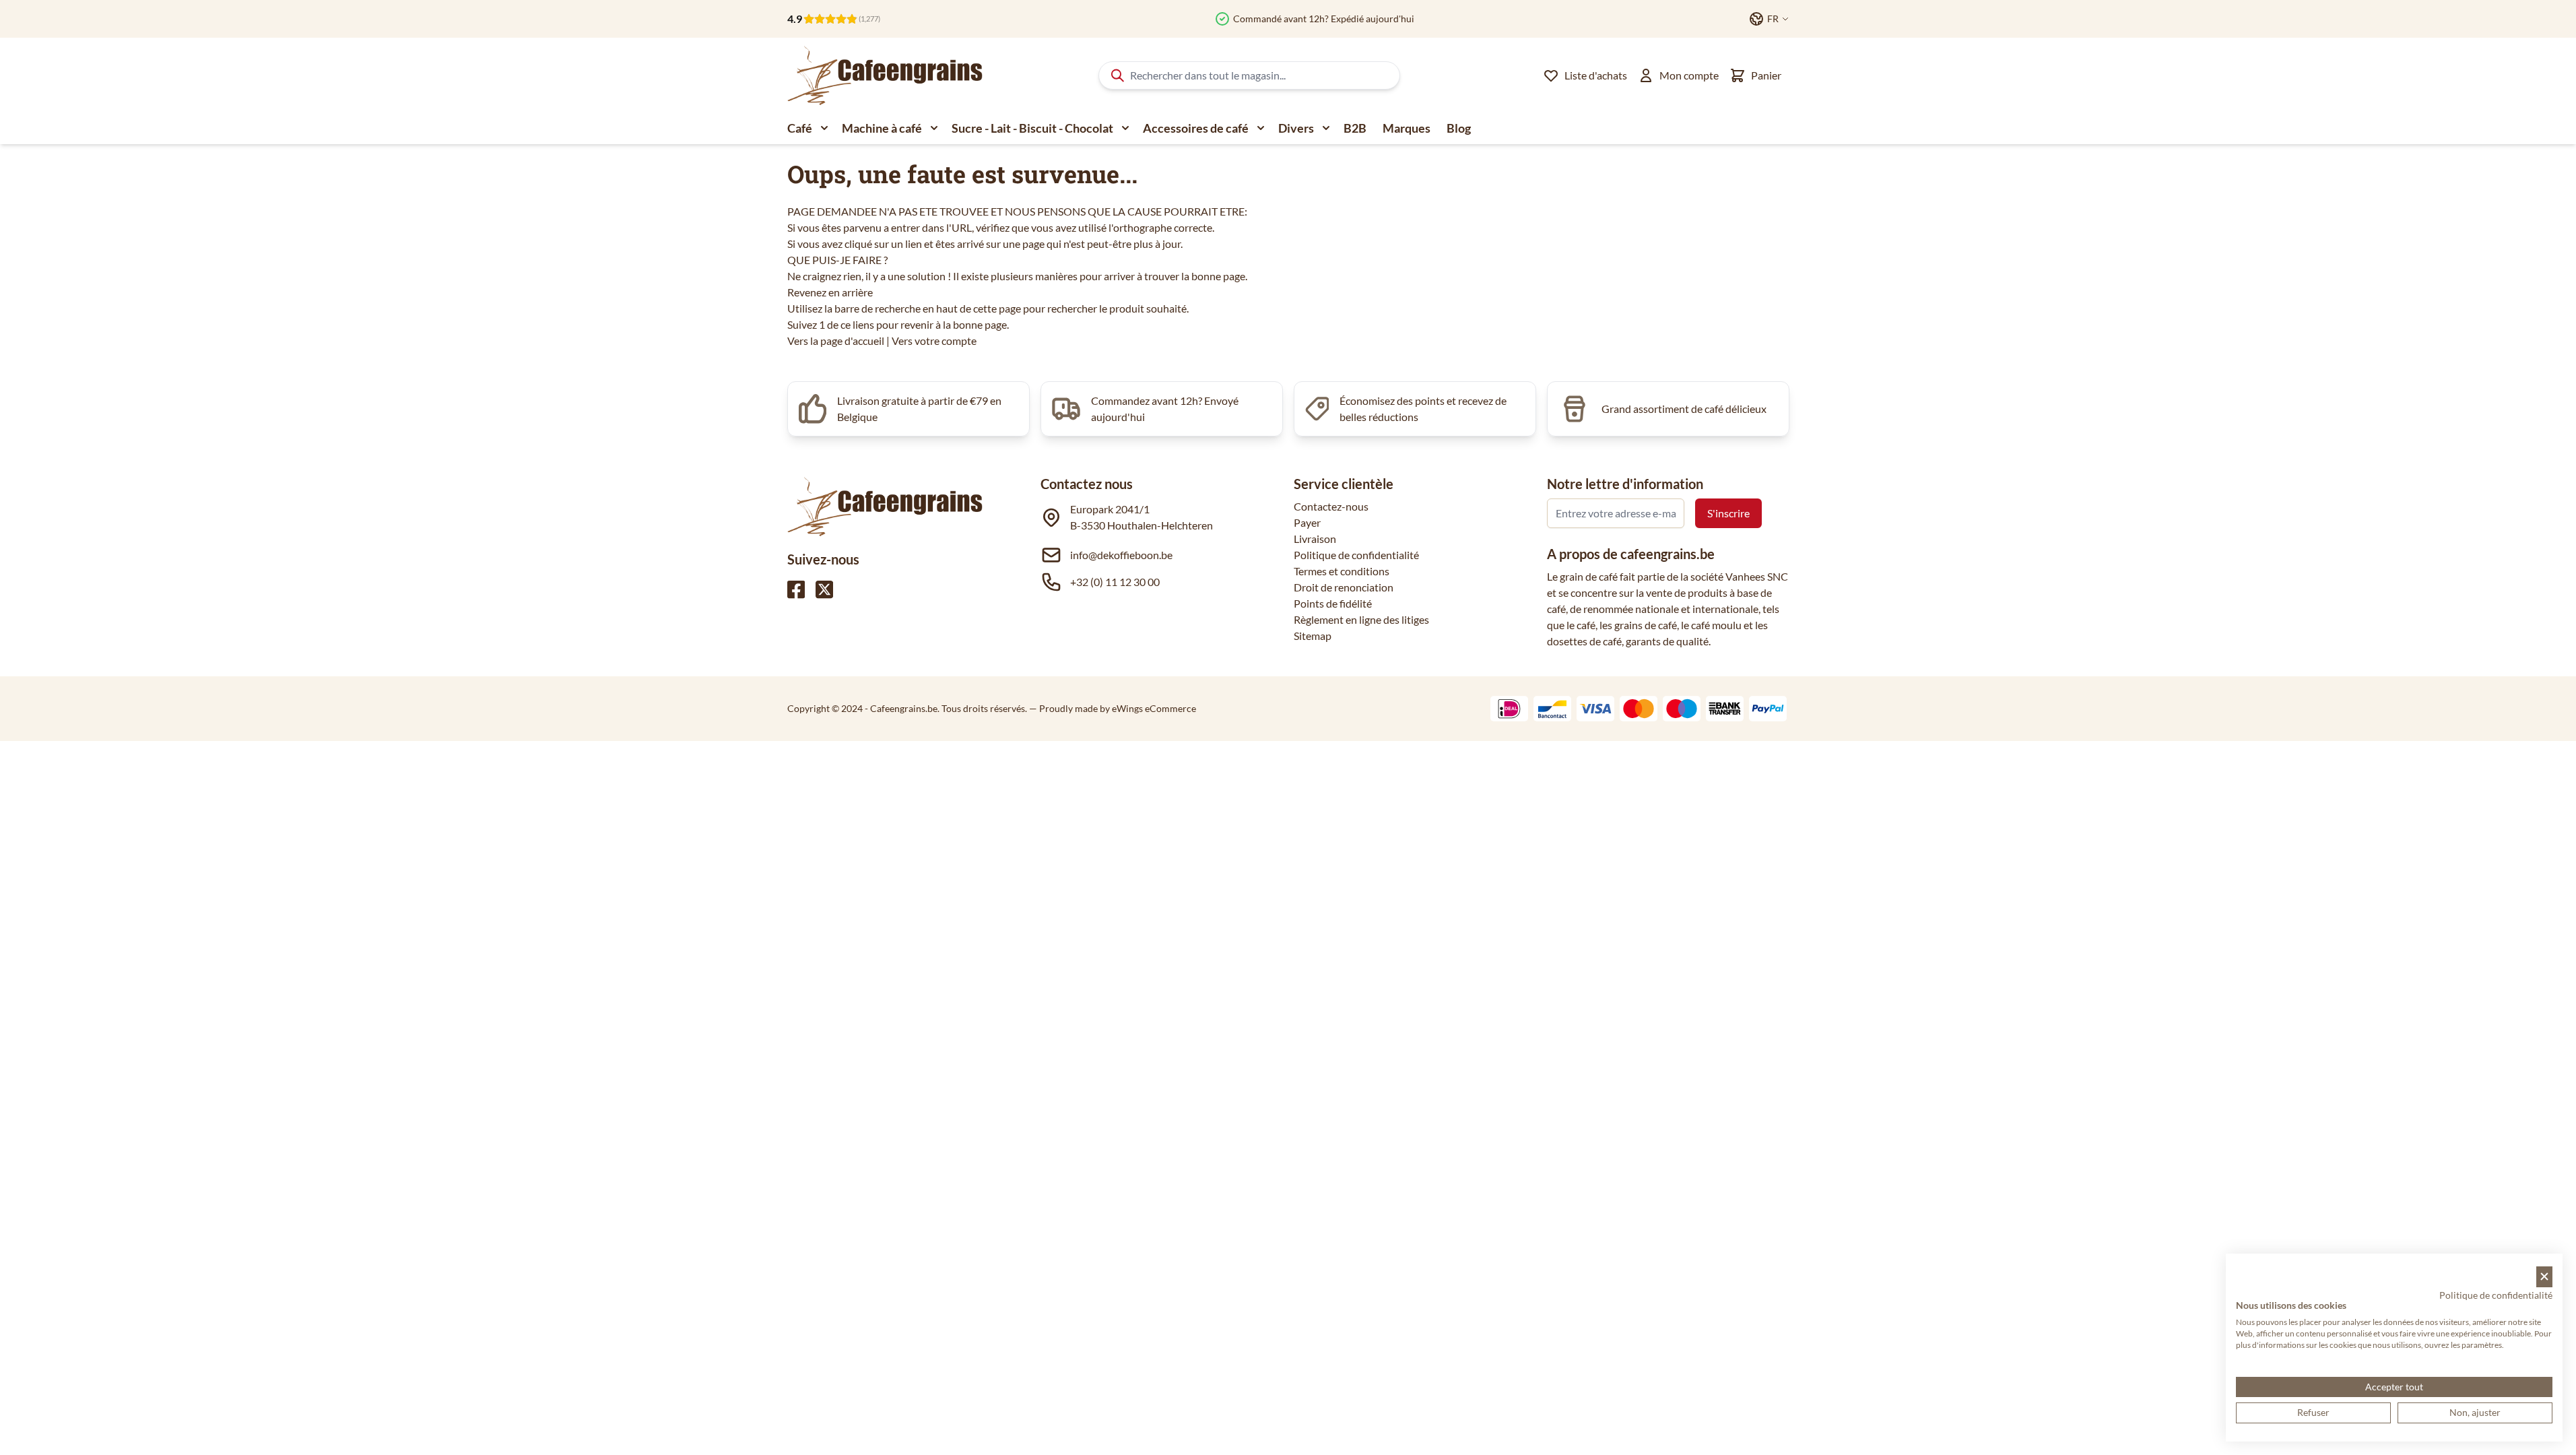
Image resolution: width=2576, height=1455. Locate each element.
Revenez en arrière (830, 292)
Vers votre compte (934, 341)
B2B (1355, 128)
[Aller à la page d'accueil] (885, 75)
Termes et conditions (1342, 571)
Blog (1459, 128)
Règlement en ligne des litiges (1361, 619)
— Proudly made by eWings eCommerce (1113, 708)
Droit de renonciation (1344, 587)
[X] (824, 589)
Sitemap (1313, 636)
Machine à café (882, 128)
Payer (1307, 522)
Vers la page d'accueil (836, 341)
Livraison (1315, 539)
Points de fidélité (1333, 603)
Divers (1296, 128)
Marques (1407, 128)
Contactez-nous (1331, 506)
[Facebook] (796, 589)
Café (800, 128)
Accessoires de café (1196, 128)
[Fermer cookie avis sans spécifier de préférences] (2544, 1277)
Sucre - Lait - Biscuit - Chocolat (1032, 128)
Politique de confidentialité (1356, 555)
